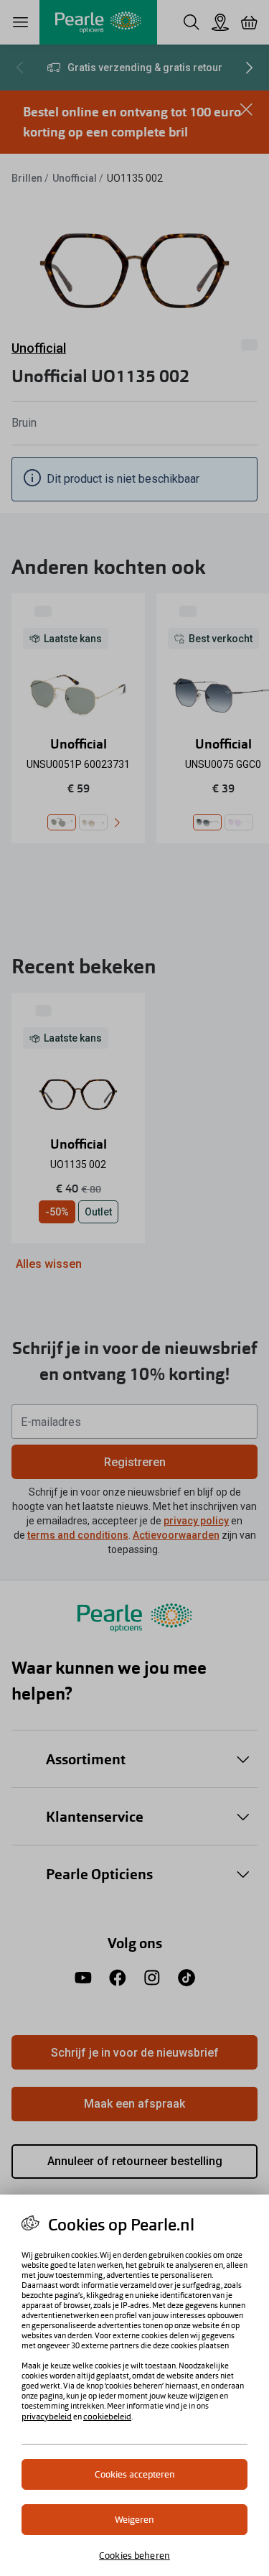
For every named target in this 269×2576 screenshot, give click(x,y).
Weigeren (134, 2520)
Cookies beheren (134, 2556)
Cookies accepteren (135, 2474)
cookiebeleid (107, 2417)
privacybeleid (47, 2417)
